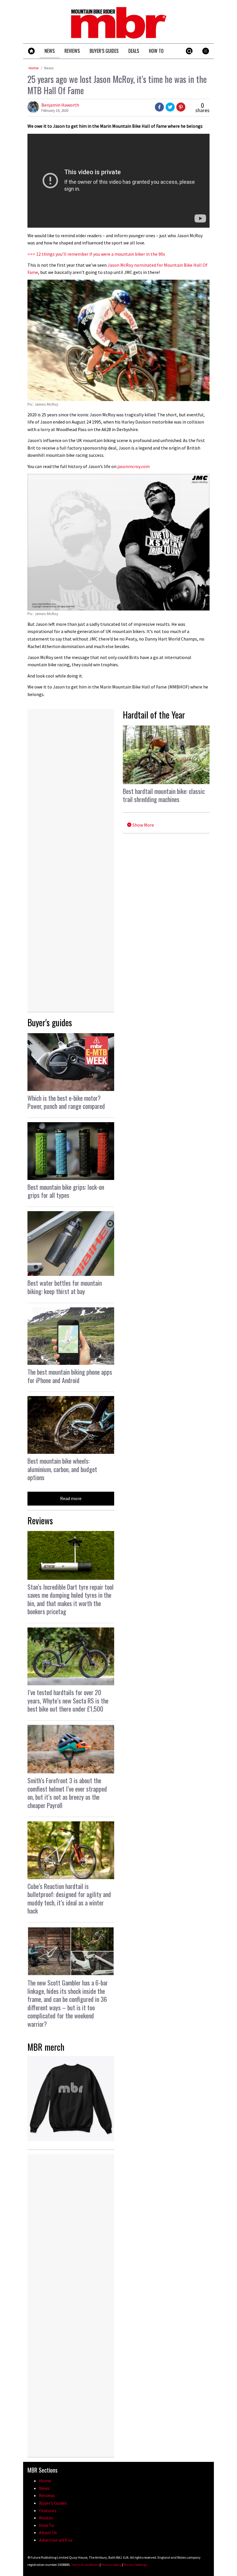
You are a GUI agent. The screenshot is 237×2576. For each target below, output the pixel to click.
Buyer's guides (50, 1022)
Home (34, 68)
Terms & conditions (85, 2565)
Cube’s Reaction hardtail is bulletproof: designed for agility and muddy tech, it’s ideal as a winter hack (69, 1898)
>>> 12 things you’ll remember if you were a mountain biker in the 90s (96, 254)
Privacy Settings (135, 2565)
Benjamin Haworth (60, 105)
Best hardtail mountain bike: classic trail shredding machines (164, 795)
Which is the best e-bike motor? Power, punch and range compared (66, 1102)
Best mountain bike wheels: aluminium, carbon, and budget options (62, 1469)
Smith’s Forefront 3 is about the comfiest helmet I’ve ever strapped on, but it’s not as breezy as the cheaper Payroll (67, 1793)
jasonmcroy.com (134, 466)
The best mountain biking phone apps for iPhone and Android (70, 1376)
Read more (71, 1498)
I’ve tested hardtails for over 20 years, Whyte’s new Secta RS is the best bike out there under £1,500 (68, 1700)
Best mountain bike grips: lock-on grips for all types (66, 1191)
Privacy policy (111, 2565)
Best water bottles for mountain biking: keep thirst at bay (65, 1287)
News (49, 68)
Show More (143, 825)
